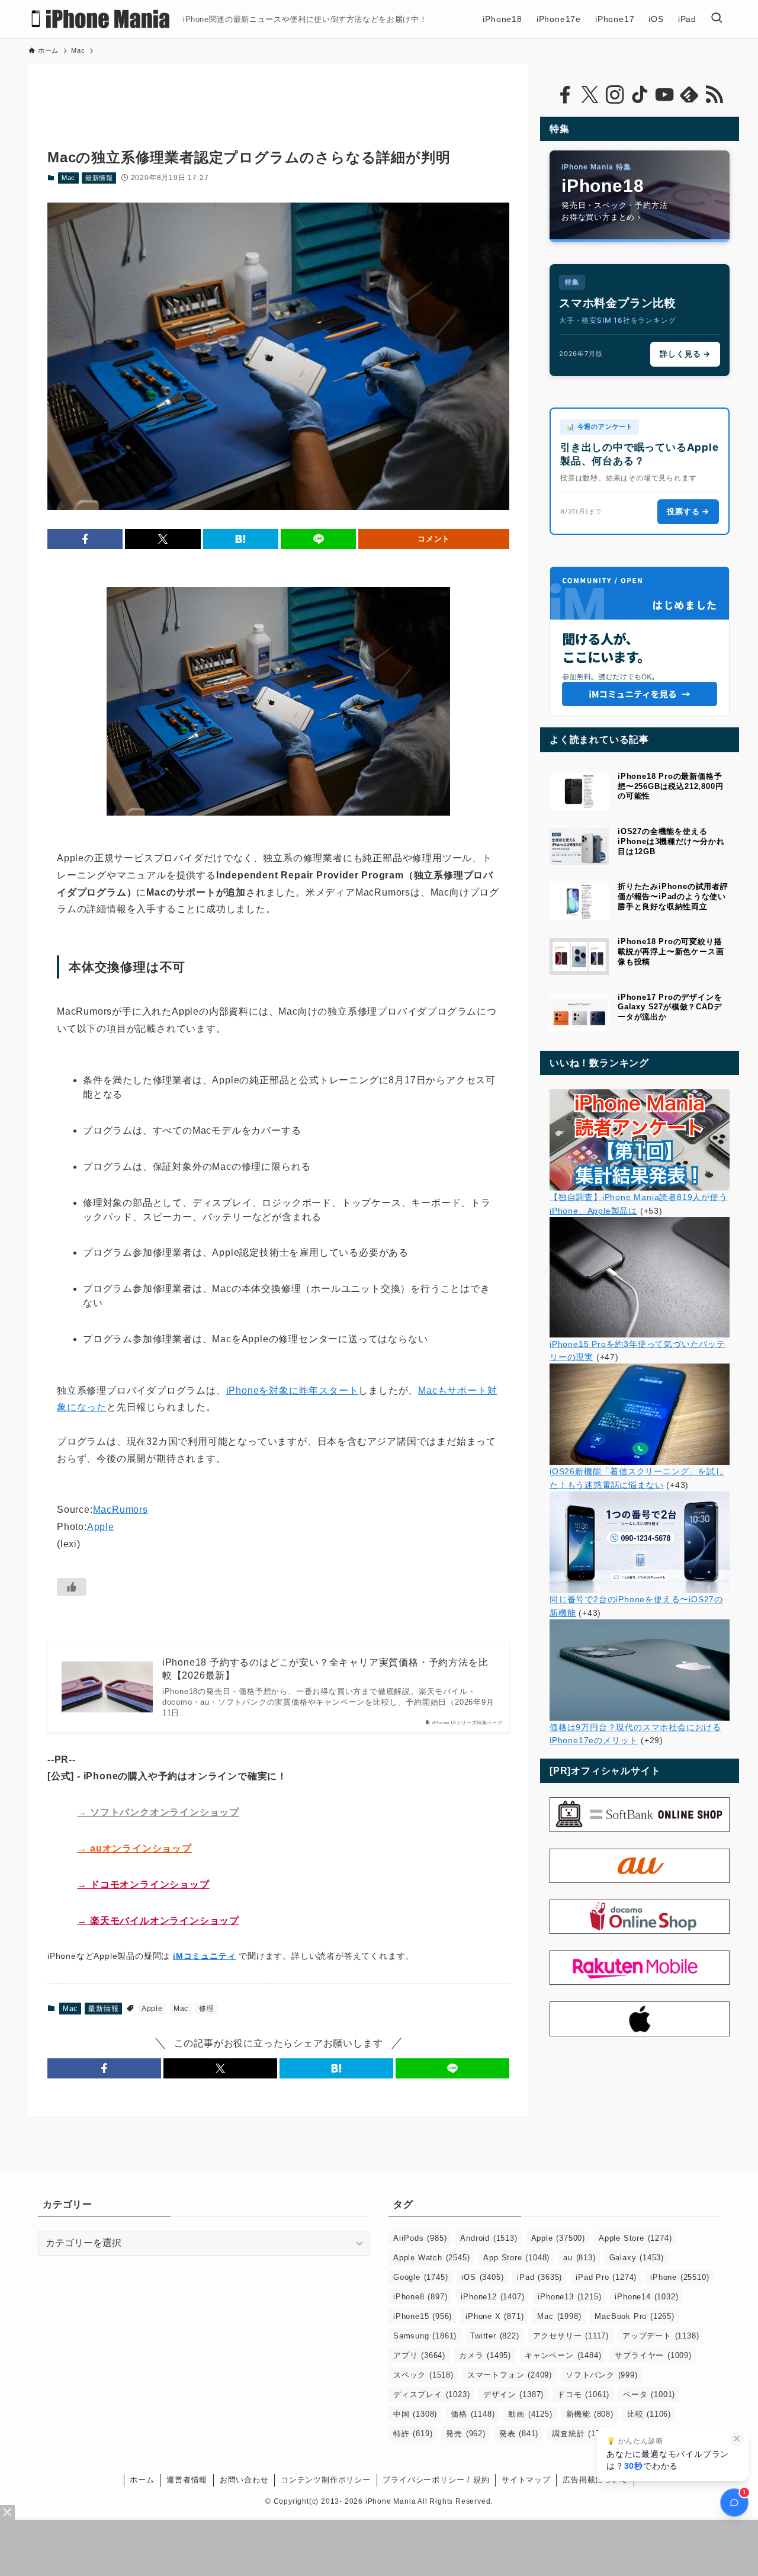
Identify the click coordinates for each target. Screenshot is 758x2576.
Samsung (425, 2336)
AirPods (420, 2238)
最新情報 (99, 178)
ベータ (649, 2394)
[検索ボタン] (717, 19)
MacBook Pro (634, 2316)
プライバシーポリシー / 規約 (436, 2480)
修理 (207, 2009)
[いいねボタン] (72, 1587)
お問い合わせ (244, 2480)
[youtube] (664, 95)
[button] (85, 539)
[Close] (7, 2512)
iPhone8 (420, 2297)
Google (420, 2277)
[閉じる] (737, 2439)
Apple (101, 1527)
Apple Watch (431, 2258)
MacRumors (121, 1510)
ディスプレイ (431, 2394)
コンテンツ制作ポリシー (326, 2480)
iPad (539, 2277)
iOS (482, 2277)
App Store (516, 2258)
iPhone (680, 2277)
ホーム (142, 2480)
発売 (465, 2434)
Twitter (494, 2336)
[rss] (714, 95)
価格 (473, 2414)
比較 (649, 2414)
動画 (530, 2414)
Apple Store (635, 2238)
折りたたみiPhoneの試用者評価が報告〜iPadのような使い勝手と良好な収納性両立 (673, 896)
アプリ (419, 2355)
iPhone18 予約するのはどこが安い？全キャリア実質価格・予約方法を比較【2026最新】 (325, 1669)
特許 (413, 2434)
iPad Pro (606, 2277)
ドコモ (583, 2394)
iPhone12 (492, 2297)
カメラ (485, 2355)
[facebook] (565, 95)
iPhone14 (646, 2297)
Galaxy (637, 2258)
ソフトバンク (602, 2375)
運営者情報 (187, 2480)
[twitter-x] (590, 95)
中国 (415, 2414)
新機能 (590, 2414)
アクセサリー (571, 2336)
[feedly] (689, 95)
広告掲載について (595, 2480)
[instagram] (615, 95)
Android (489, 2238)
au (579, 2258)
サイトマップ (526, 2480)
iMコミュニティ (204, 1956)
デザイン (513, 2394)
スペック (423, 2375)
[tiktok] (640, 95)
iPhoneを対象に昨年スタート (293, 1390)
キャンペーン (563, 2355)
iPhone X (494, 2316)
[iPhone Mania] (101, 19)
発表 (519, 2434)
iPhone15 (423, 2316)
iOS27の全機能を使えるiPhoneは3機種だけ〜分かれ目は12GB (671, 841)
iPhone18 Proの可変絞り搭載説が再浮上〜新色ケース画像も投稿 (671, 952)
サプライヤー (653, 2355)
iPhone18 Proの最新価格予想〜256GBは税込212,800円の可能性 (670, 786)
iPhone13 (569, 2297)
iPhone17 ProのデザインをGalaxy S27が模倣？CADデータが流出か (670, 1007)
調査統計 (582, 2434)
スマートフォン (510, 2375)
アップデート (661, 2336)
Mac (68, 178)
